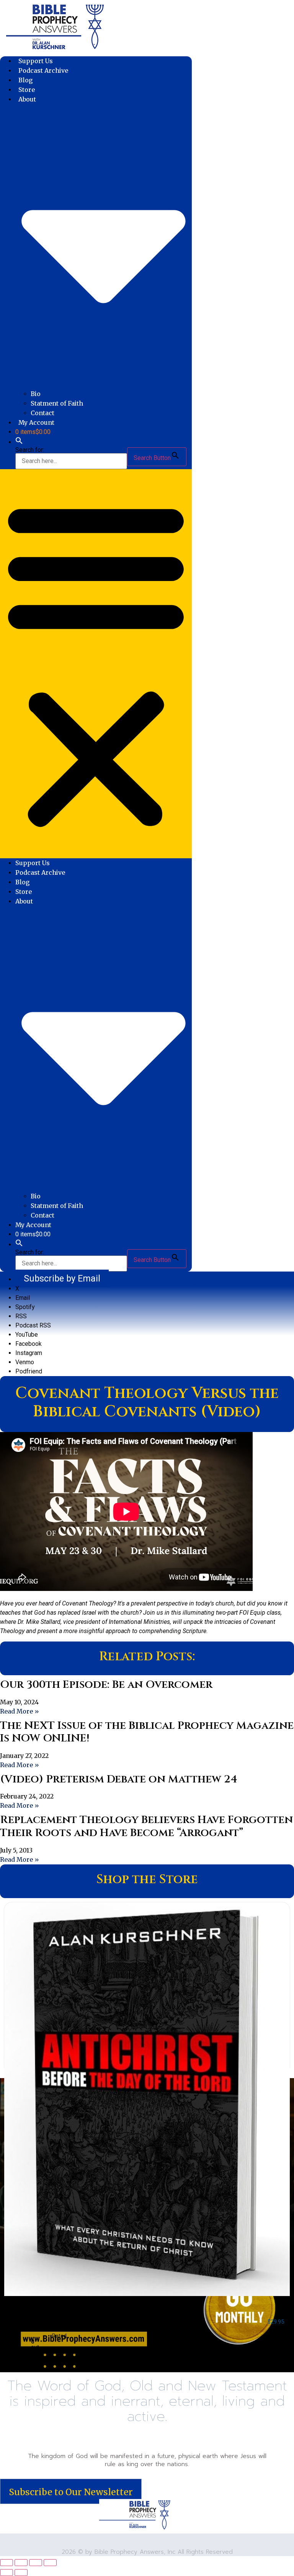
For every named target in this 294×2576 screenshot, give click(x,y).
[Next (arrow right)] (21, 2573)
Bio (36, 394)
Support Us (36, 61)
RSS (21, 1316)
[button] (19, 442)
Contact (42, 413)
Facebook (29, 1344)
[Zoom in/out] (7, 2563)
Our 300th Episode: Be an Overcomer (106, 1685)
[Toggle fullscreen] (21, 2563)
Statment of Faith (57, 403)
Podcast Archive (43, 70)
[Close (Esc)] (50, 2563)
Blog (26, 80)
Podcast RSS (33, 1325)
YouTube (27, 1335)
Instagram (29, 1353)
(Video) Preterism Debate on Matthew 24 (119, 1779)
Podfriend (29, 1371)
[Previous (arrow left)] (7, 2573)
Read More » (20, 1711)
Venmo (25, 1362)
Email (23, 1298)
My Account (36, 422)
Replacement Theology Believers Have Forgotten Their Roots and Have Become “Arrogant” (146, 1826)
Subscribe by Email (62, 1278)
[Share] (36, 2563)
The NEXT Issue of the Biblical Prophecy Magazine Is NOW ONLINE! (147, 1732)
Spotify (25, 1307)
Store (27, 90)
